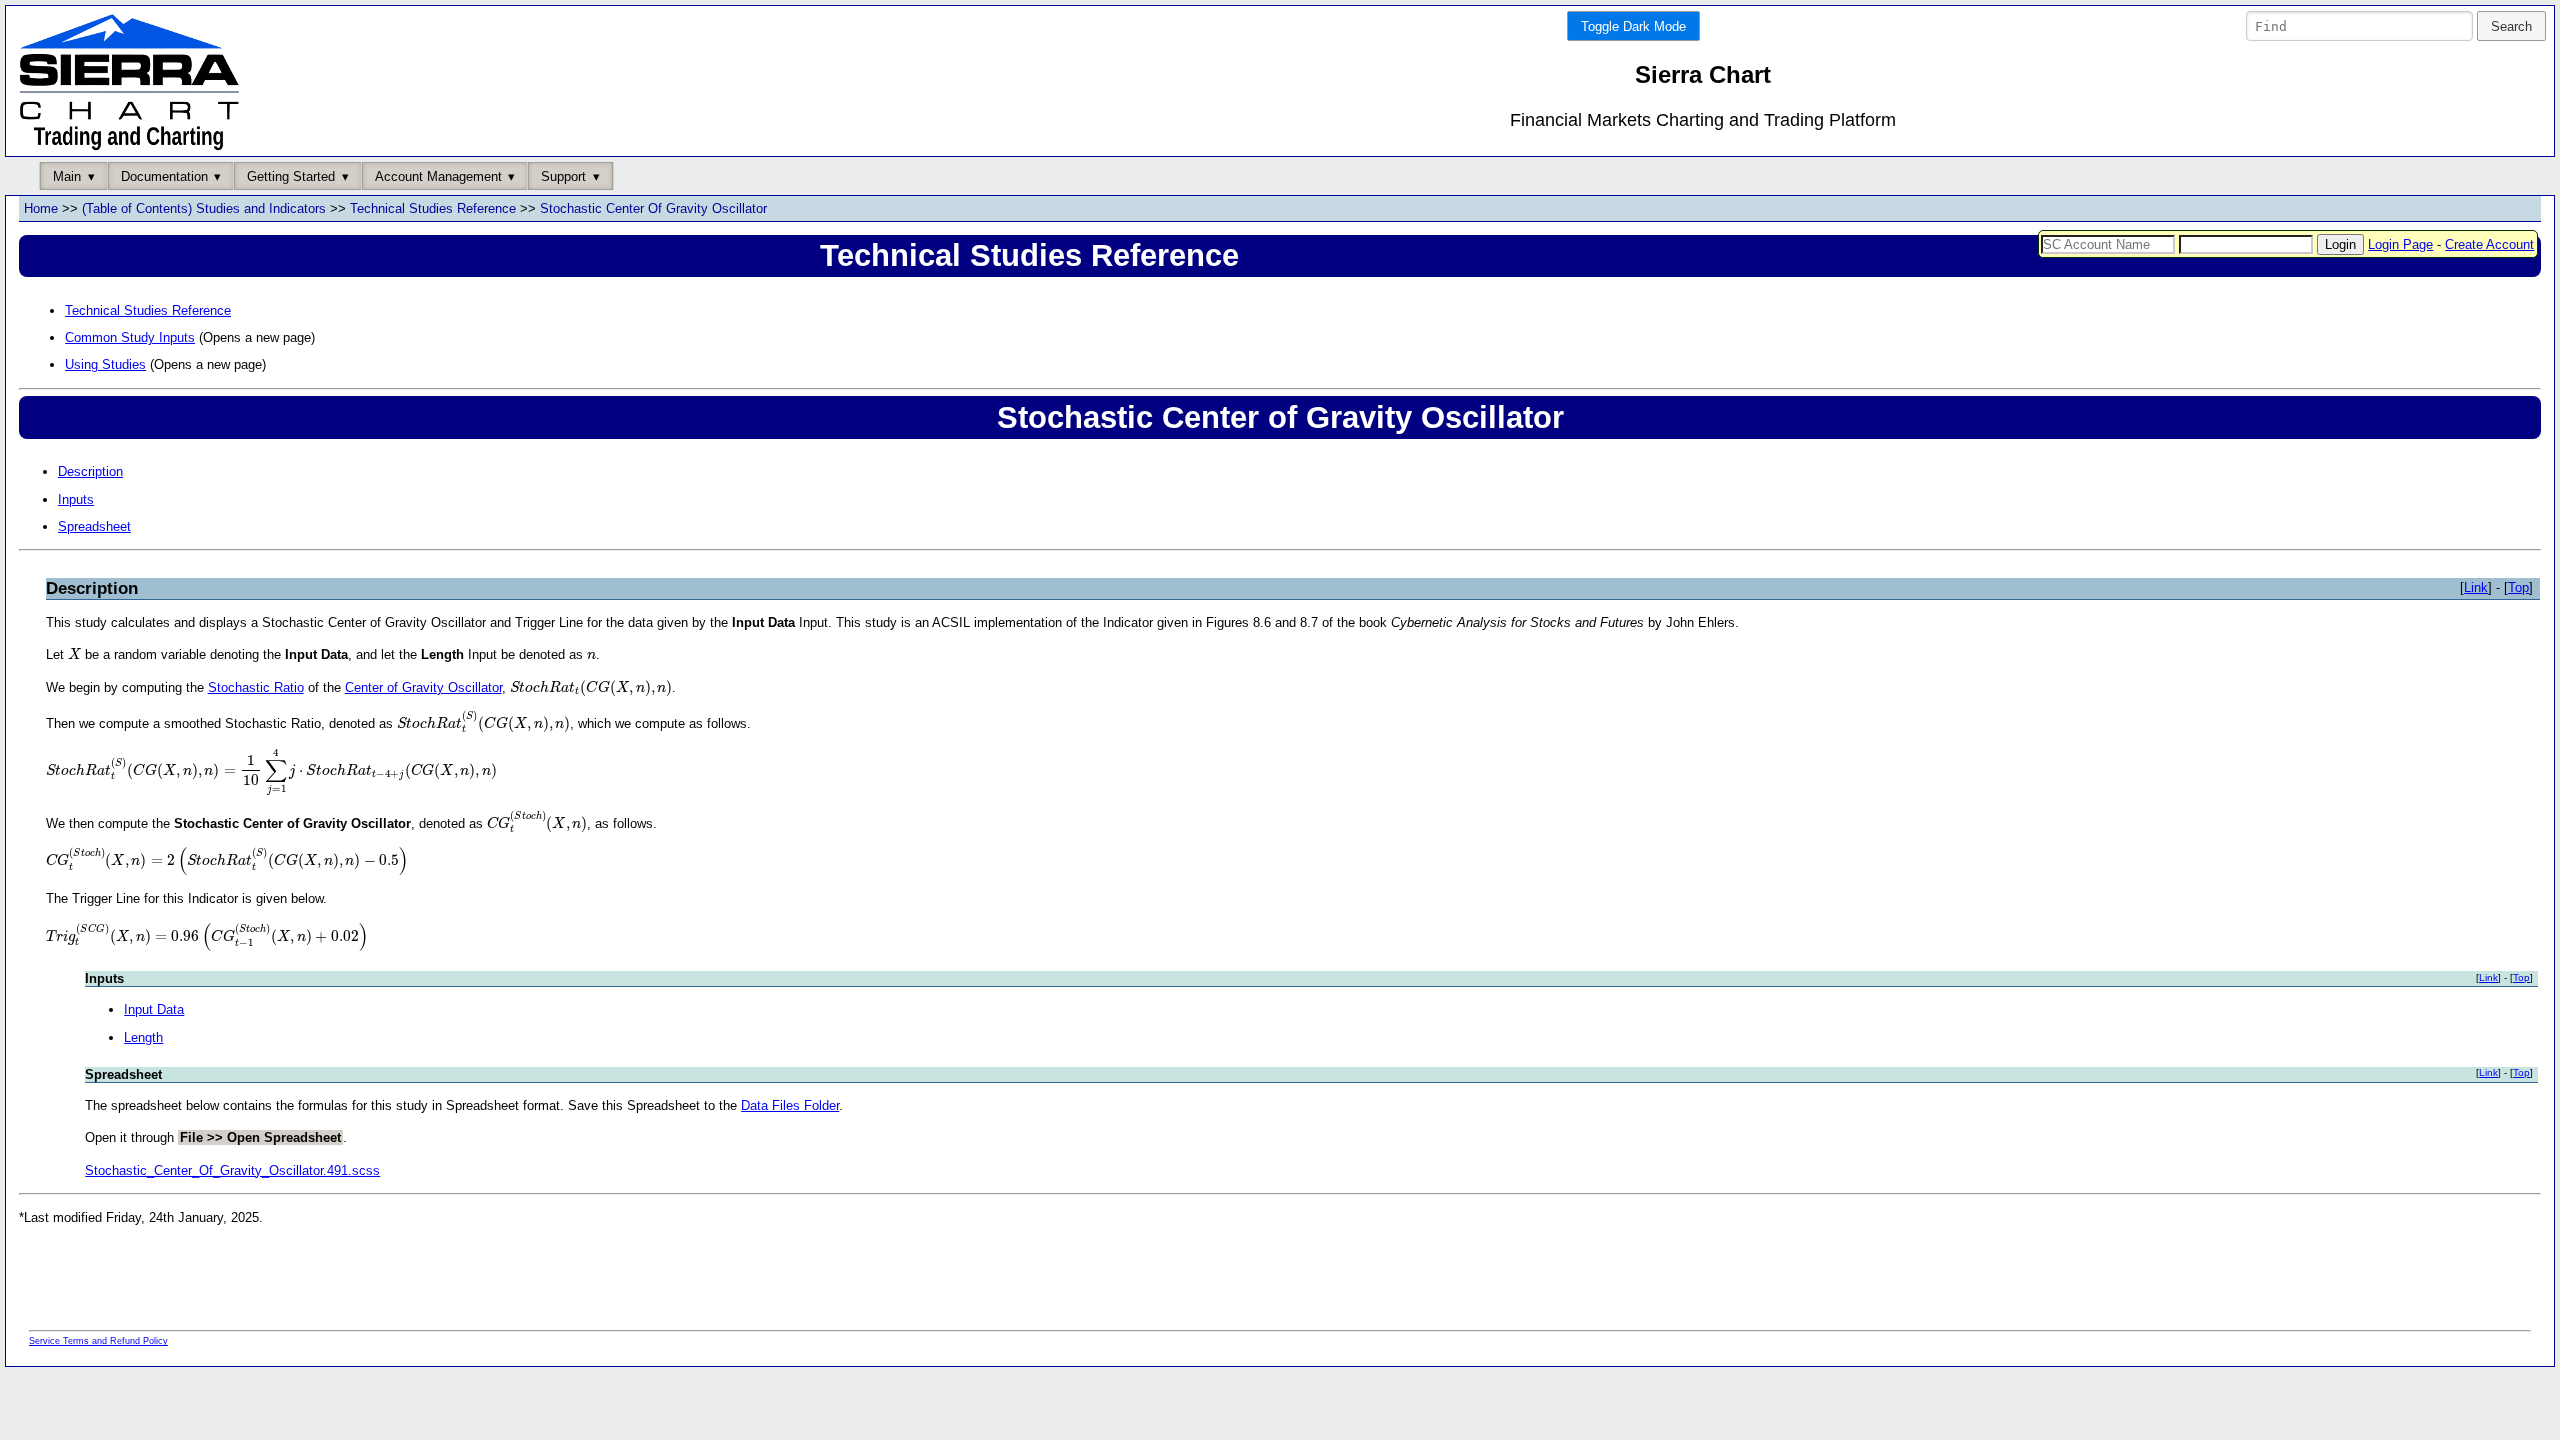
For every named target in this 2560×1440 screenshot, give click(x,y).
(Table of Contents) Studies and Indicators (204, 208)
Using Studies (105, 364)
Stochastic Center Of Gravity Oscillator (653, 208)
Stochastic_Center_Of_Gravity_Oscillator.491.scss (232, 1170)
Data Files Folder (790, 1105)
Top (2518, 587)
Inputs (76, 499)
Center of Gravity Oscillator (423, 687)
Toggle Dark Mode (1633, 26)
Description (90, 471)
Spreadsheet (94, 526)
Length (143, 1037)
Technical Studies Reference (433, 208)
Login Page (2400, 244)
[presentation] (74, 653)
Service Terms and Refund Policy (98, 1341)
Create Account (2489, 244)
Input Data (154, 1009)
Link (2476, 587)
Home (41, 208)
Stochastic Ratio (256, 687)
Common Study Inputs (130, 337)
